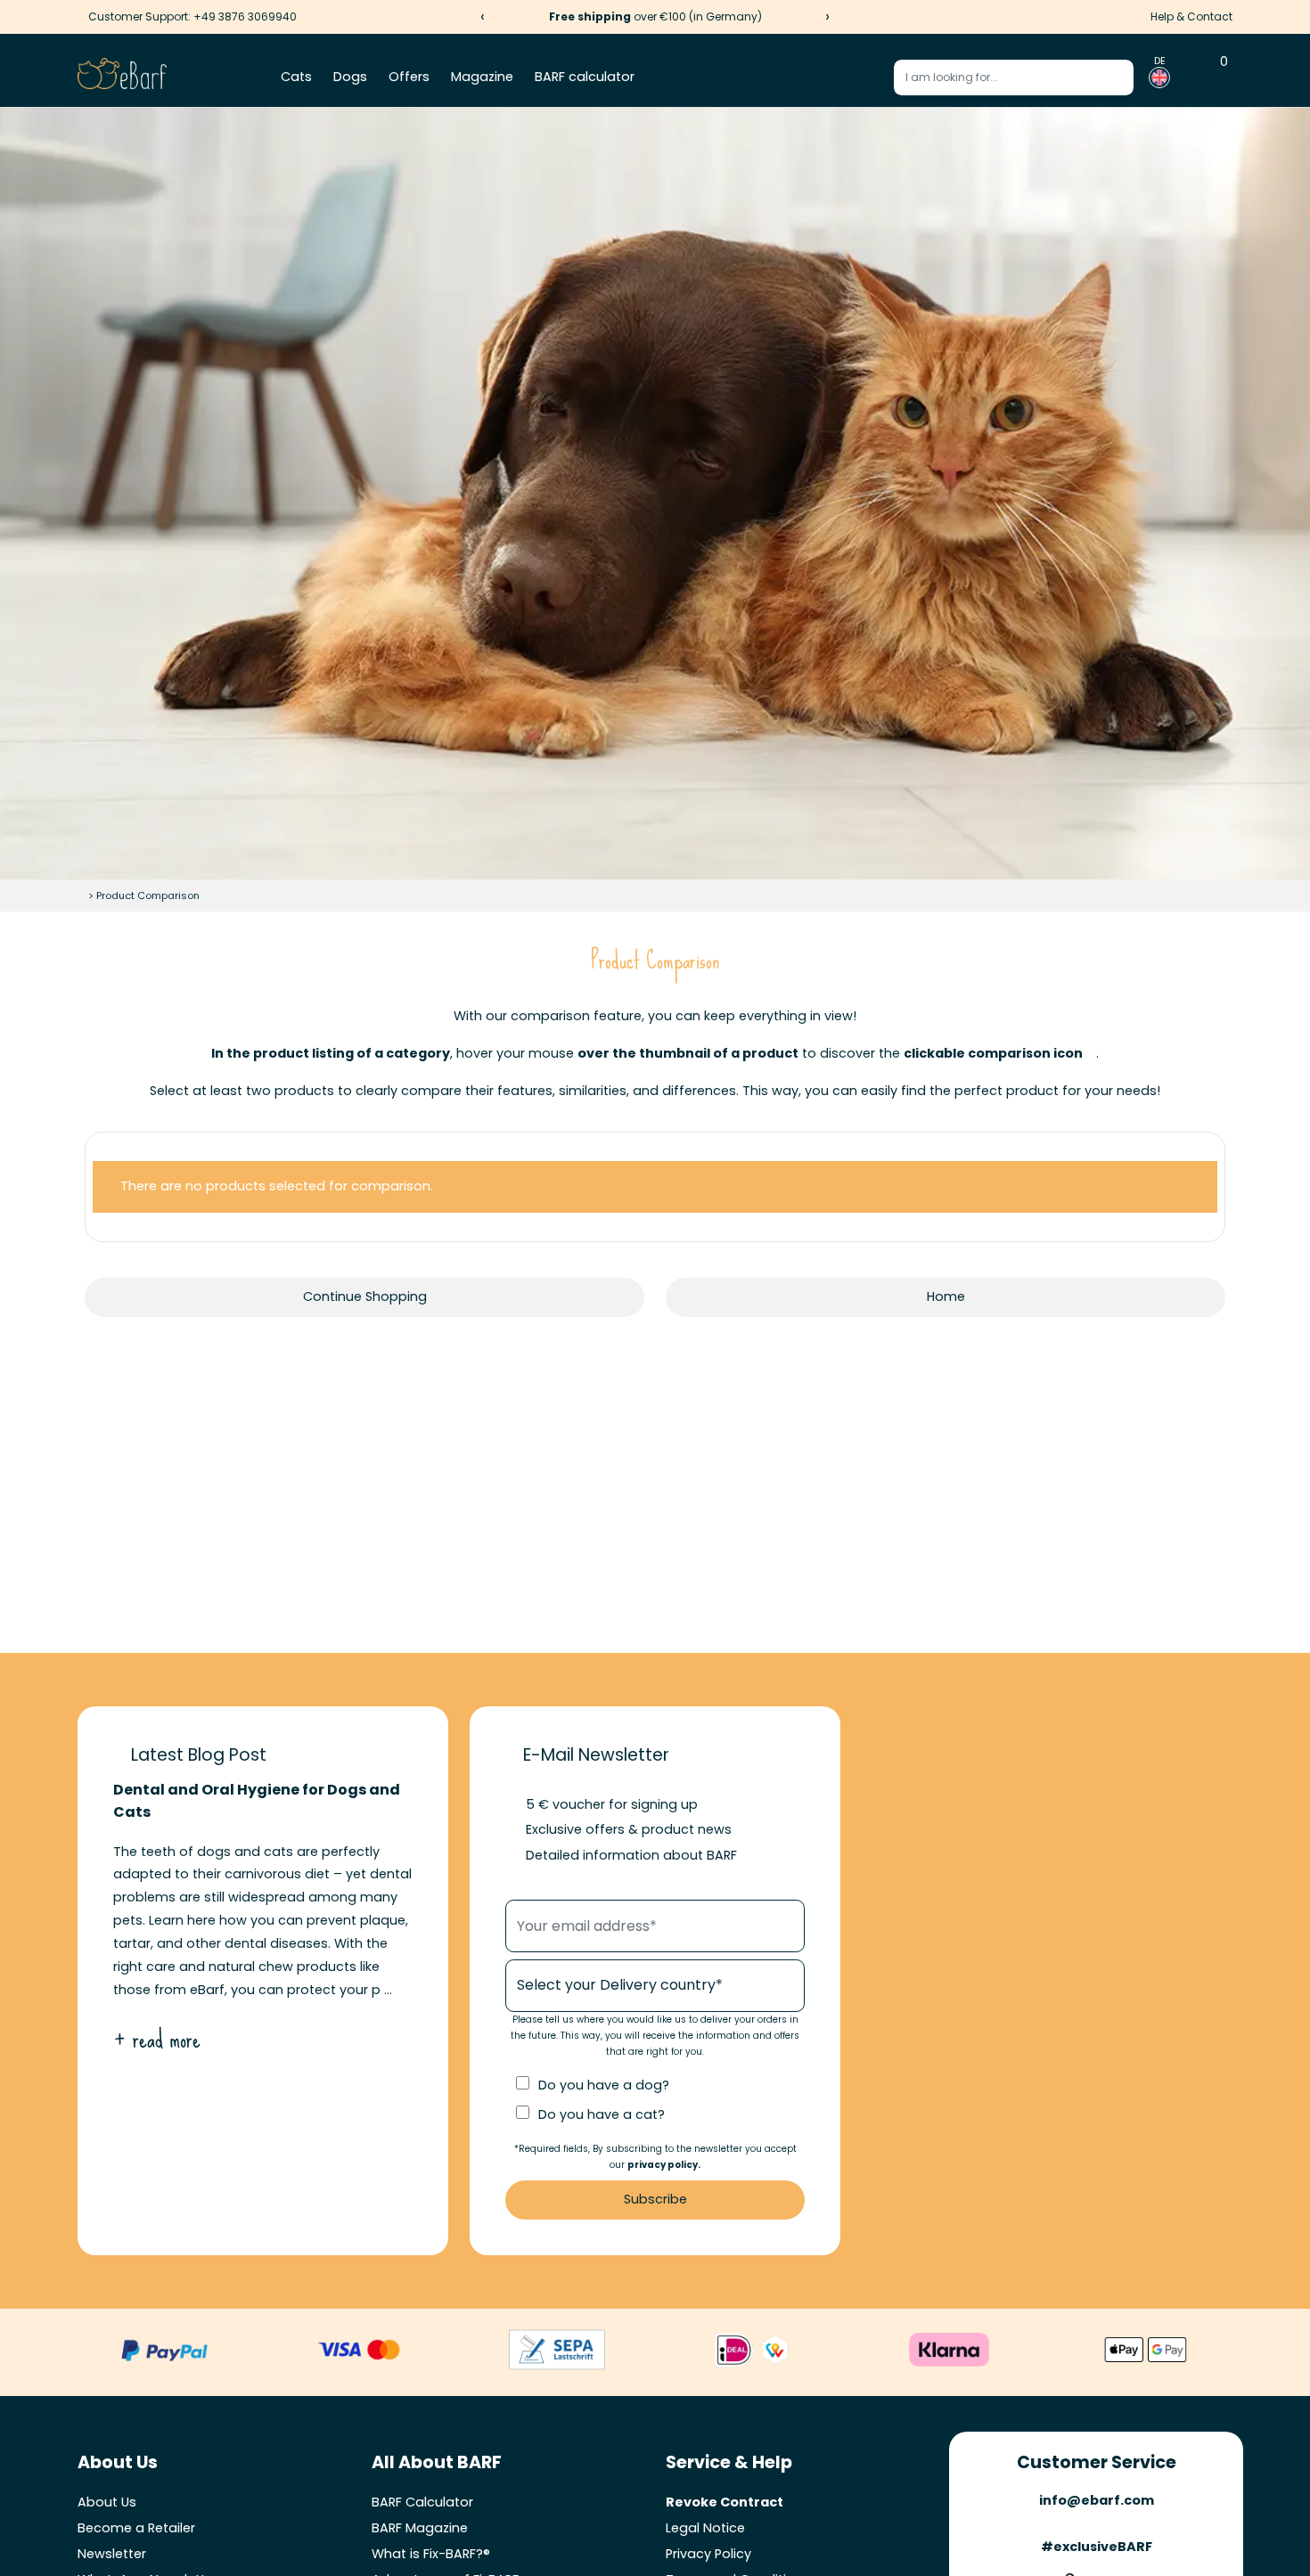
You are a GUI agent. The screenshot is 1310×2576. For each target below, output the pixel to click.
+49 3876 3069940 (245, 16)
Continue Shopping (365, 1296)
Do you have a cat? (602, 2114)
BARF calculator (585, 77)
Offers (409, 77)
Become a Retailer (136, 2528)
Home (946, 1296)
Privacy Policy (708, 2554)
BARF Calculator (422, 2502)
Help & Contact (1191, 16)
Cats (296, 77)
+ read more (157, 2039)
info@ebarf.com (1097, 2500)
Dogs (350, 77)
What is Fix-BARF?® (431, 2554)
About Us (107, 2502)
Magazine (482, 77)
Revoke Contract (725, 2502)
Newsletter (112, 2554)
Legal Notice (705, 2528)
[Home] (82, 895)
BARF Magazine (420, 2528)
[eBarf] (122, 78)
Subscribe (655, 2199)
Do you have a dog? (604, 2085)
